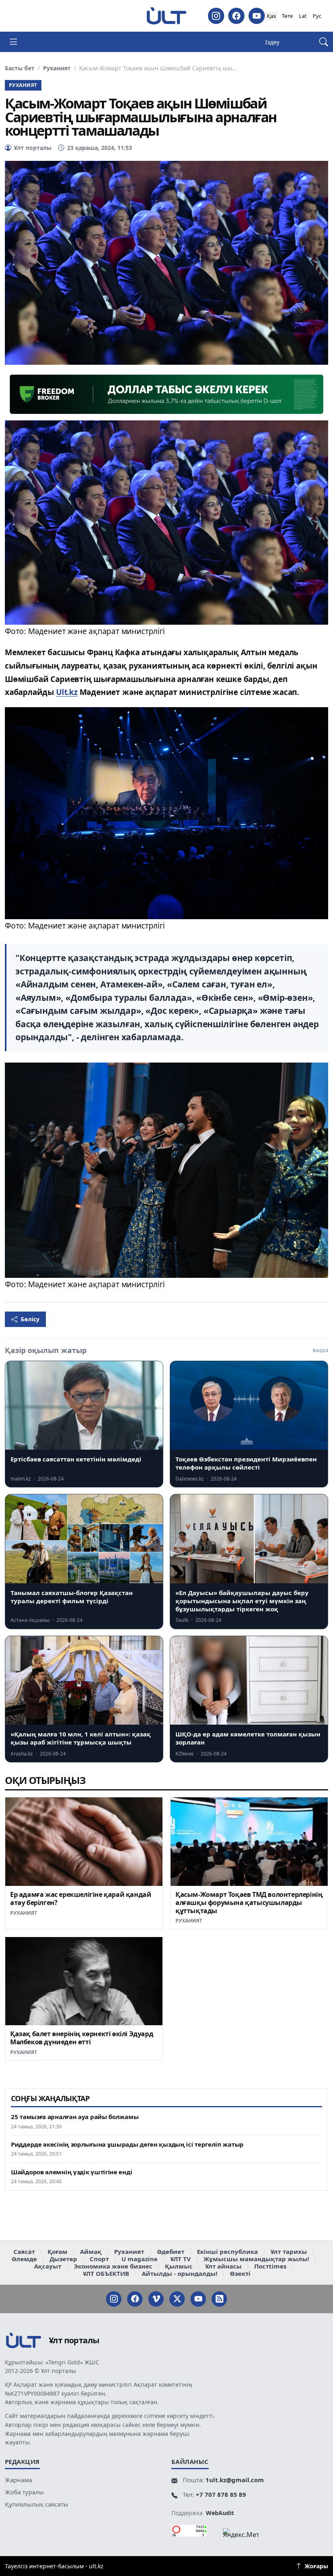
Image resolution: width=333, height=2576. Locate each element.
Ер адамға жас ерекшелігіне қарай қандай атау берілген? (81, 1898)
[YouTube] (257, 16)
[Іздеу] (324, 42)
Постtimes (270, 2266)
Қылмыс (179, 2266)
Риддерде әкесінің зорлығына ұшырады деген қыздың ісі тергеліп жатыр (127, 2144)
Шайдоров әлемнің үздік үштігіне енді (71, 2172)
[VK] (156, 2299)
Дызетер (63, 2259)
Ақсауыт (48, 2266)
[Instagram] (216, 16)
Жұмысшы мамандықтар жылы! (256, 2259)
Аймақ (91, 2251)
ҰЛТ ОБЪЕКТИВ (106, 2273)
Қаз (271, 16)
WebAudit (220, 2513)
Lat (303, 16)
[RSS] (219, 2299)
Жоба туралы (24, 2492)
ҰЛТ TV (181, 2259)
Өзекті (240, 2273)
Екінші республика (227, 2251)
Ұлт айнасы (223, 2266)
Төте (287, 16)
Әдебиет (171, 2251)
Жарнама (18, 2480)
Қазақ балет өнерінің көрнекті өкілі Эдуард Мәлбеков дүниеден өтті (82, 2038)
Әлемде (24, 2259)
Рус (317, 16)
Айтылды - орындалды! (179, 2273)
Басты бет (20, 68)
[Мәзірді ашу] (13, 42)
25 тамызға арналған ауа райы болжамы (75, 2117)
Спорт (99, 2259)
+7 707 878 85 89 (221, 2494)
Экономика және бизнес (113, 2266)
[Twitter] (177, 2299)
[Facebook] (236, 16)
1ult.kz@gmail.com (235, 2480)
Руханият (57, 68)
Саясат (24, 2251)
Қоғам (57, 2251)
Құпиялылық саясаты (37, 2504)
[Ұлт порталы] (166, 16)
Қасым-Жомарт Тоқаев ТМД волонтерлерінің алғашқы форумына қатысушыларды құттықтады (249, 1903)
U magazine (139, 2259)
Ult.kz (67, 692)
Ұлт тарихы (289, 2251)
